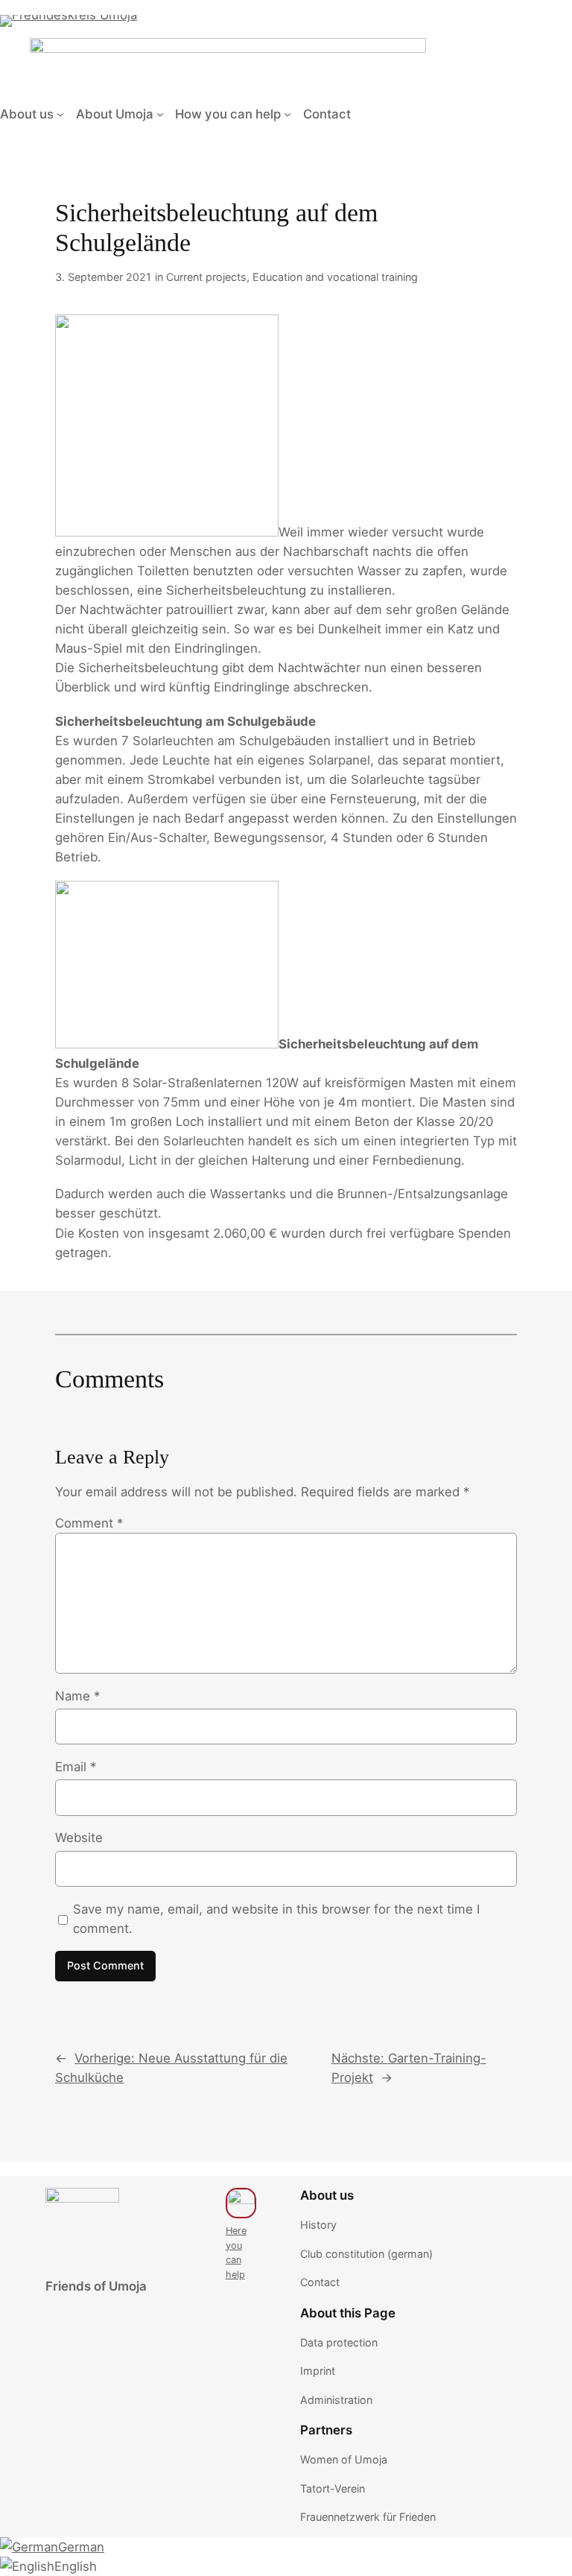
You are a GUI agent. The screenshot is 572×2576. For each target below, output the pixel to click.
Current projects (206, 277)
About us (27, 114)
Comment (89, 1523)
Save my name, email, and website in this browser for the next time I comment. (276, 1919)
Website (79, 1838)
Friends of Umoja (96, 2286)
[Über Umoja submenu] (160, 114)
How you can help (228, 114)
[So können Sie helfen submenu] (287, 114)
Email (76, 1767)
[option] (52, 2547)
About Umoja (115, 114)
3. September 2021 (103, 277)
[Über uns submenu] (60, 114)
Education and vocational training (335, 277)
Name (77, 1696)
